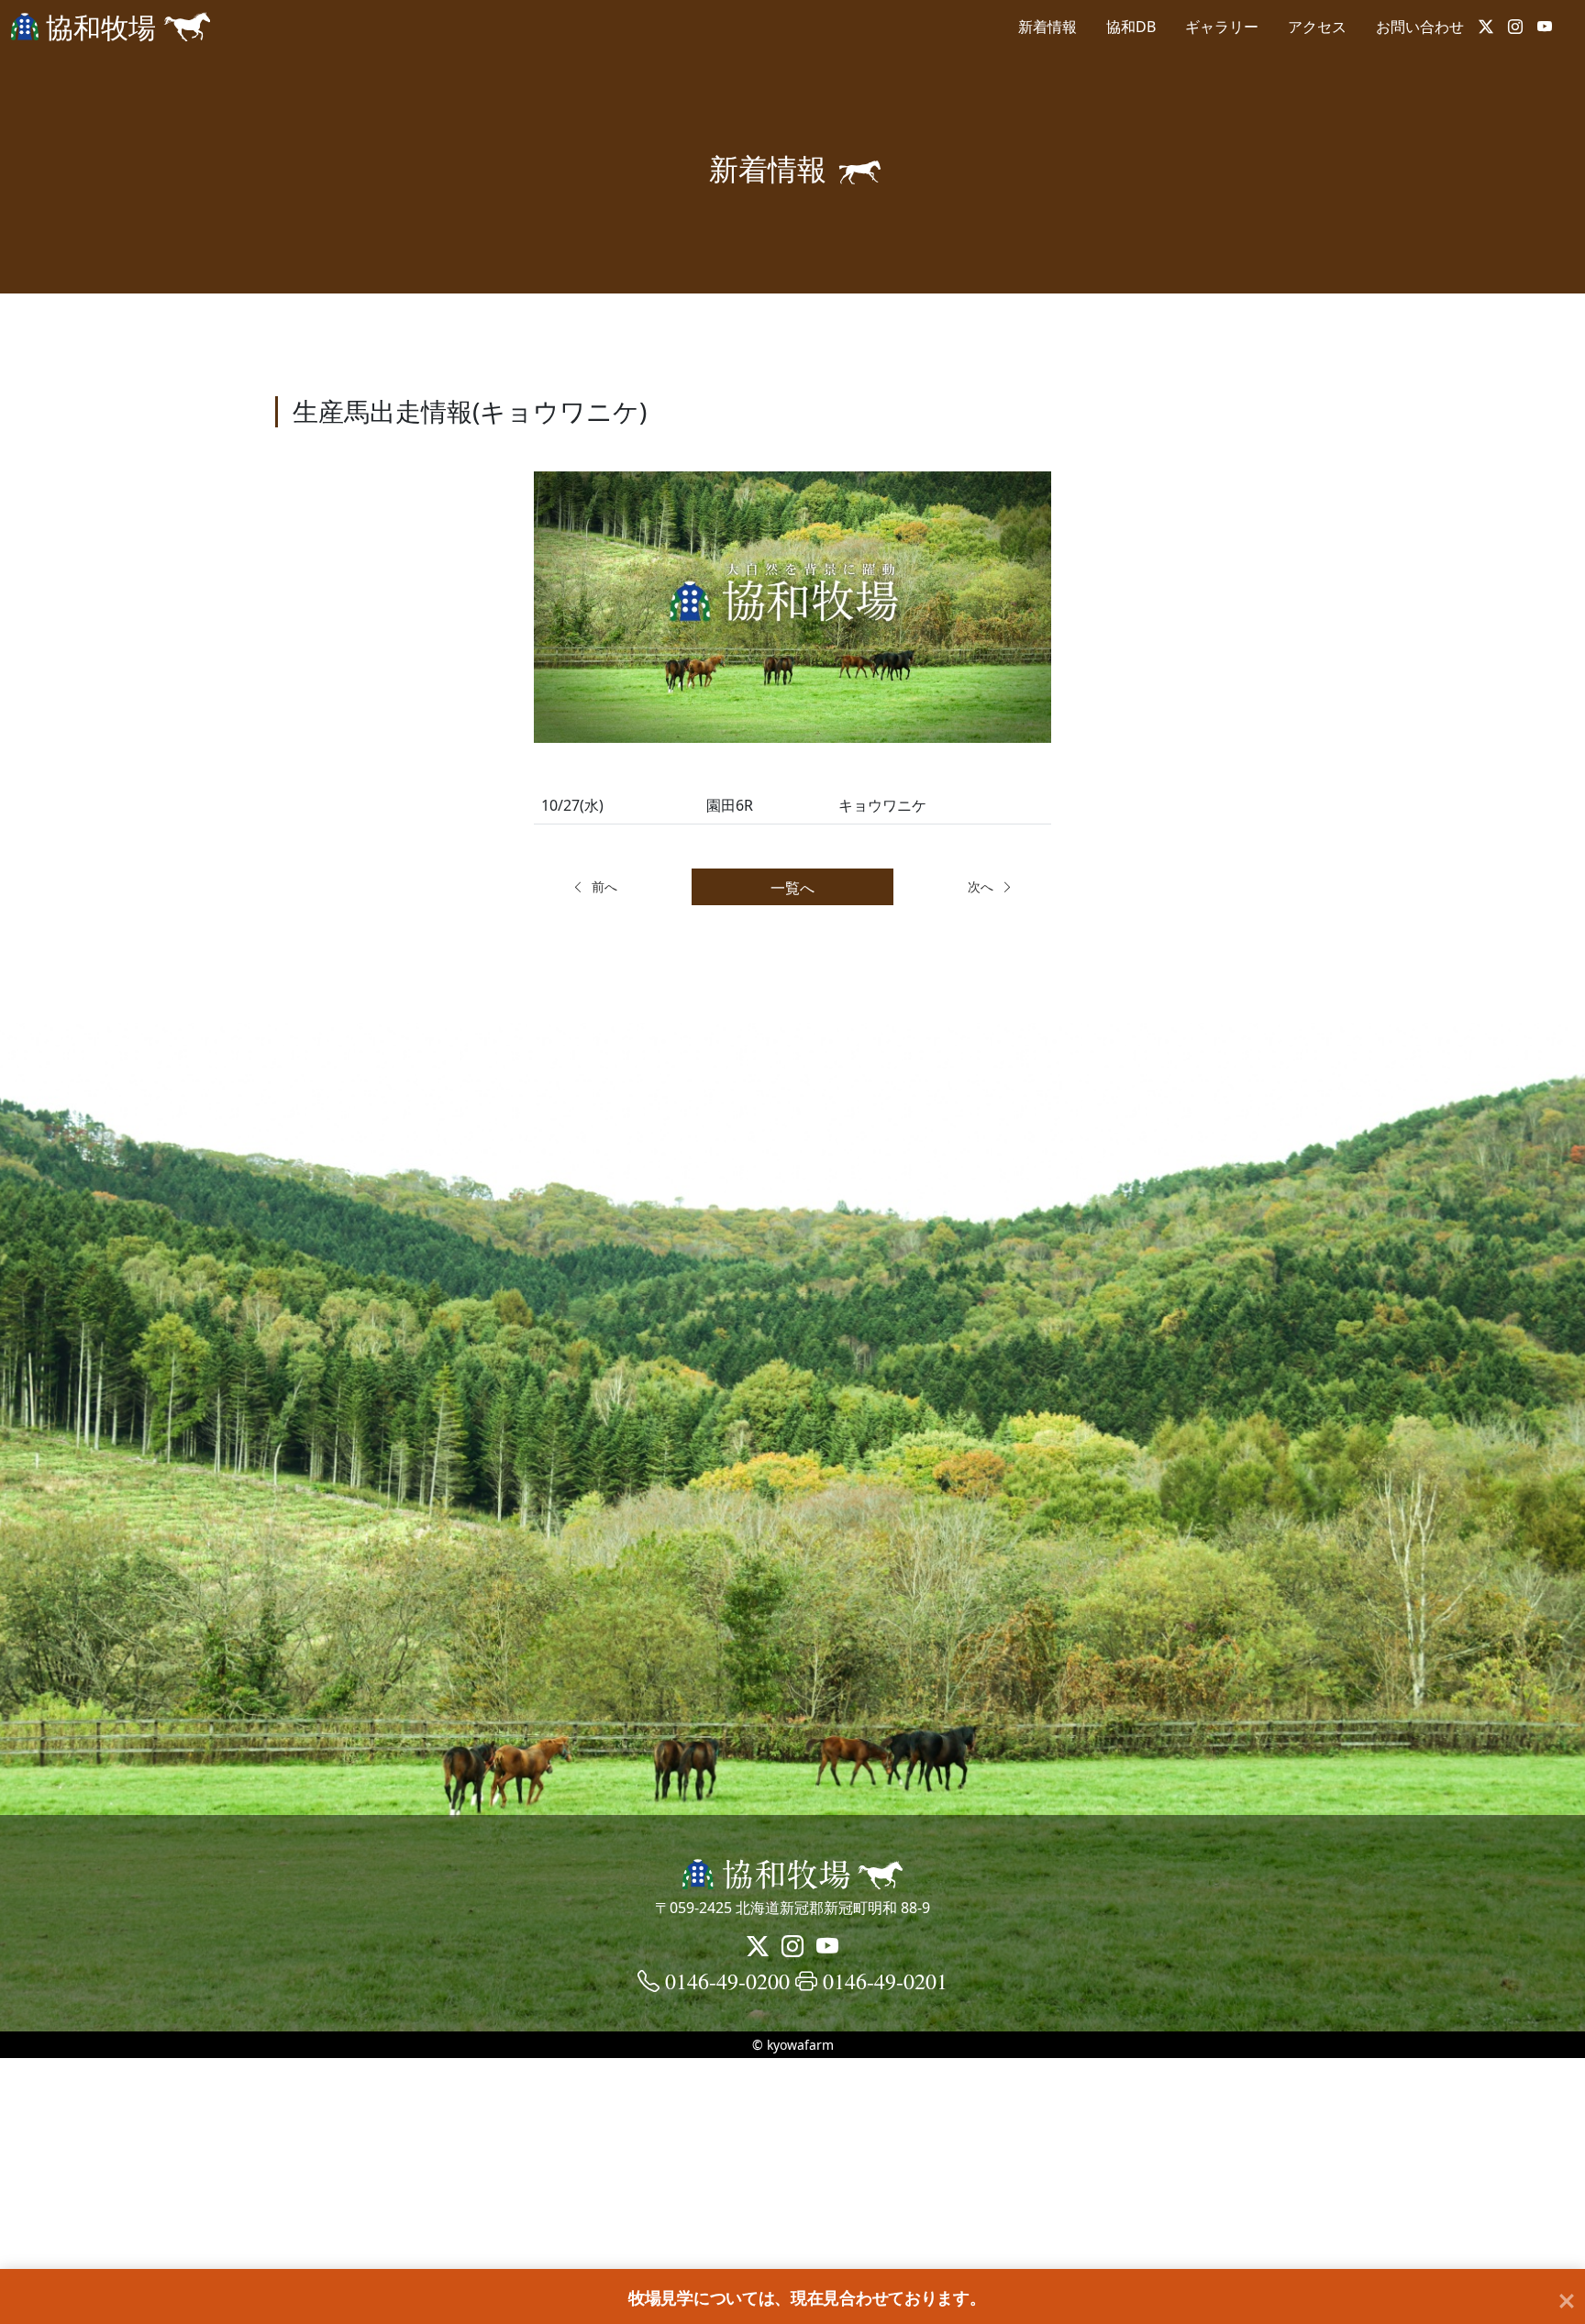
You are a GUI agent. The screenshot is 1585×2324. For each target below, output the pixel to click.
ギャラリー (1222, 27)
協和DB (1131, 27)
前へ (604, 886)
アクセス (1317, 27)
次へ (981, 886)
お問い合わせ (1420, 27)
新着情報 (1047, 27)
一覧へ (792, 887)
